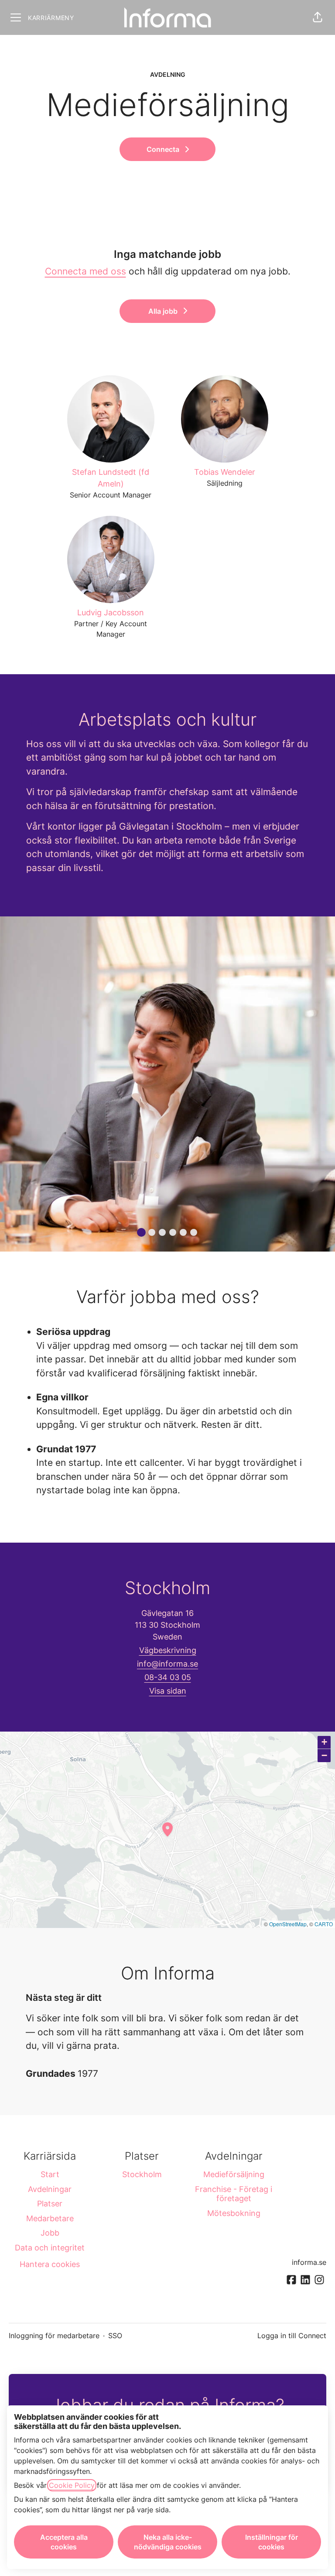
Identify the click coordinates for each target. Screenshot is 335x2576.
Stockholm (142, 2174)
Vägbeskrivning (168, 1650)
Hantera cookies (50, 2264)
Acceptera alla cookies (64, 2542)
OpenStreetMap (288, 1924)
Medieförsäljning (234, 2174)
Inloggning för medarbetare (54, 2336)
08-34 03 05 (168, 1677)
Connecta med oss (85, 271)
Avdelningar (50, 2189)
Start (50, 2174)
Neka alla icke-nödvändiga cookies (168, 2542)
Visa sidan (168, 1691)
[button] (318, 17)
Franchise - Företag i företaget (234, 2194)
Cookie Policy (72, 2485)
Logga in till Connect (292, 2336)
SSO (115, 2336)
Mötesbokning (234, 2213)
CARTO (324, 1924)
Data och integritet (50, 2248)
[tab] (141, 1232)
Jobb (50, 2233)
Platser (50, 2204)
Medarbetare (50, 2218)
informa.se (309, 2262)
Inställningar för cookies (272, 2542)
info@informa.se (167, 1664)
